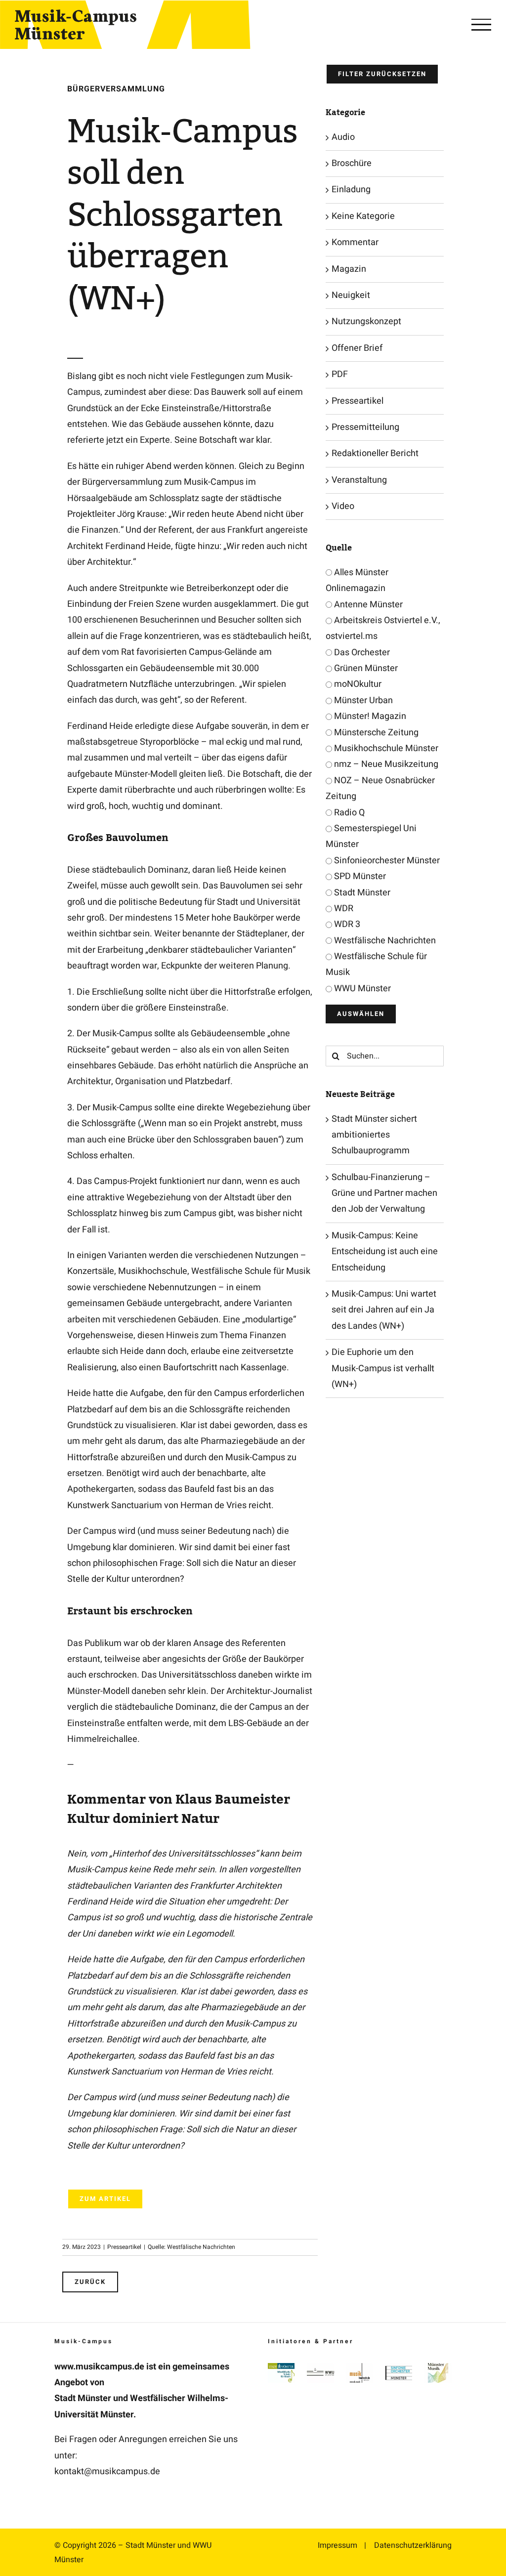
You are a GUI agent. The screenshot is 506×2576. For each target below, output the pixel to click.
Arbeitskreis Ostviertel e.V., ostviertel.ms (383, 628)
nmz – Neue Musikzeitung (385, 764)
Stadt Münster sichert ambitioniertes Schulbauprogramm (374, 1135)
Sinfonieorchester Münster (386, 861)
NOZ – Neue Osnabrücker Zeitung (380, 788)
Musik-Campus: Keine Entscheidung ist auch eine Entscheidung (385, 1252)
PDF (340, 374)
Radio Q (348, 813)
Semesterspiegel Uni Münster (371, 836)
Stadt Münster (361, 893)
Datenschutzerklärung (413, 2545)
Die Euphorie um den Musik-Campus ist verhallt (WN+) (383, 1368)
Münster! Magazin (369, 716)
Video (343, 506)
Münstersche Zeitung (375, 733)
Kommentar (355, 242)
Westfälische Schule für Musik (376, 964)
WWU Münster (361, 989)
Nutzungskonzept (366, 321)
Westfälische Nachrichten (384, 941)
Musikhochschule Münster (385, 748)
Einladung (351, 190)
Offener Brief (357, 348)
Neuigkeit (351, 295)
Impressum (337, 2545)
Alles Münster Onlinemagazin (357, 580)
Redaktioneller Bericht (375, 453)
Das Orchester (361, 653)
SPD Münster (359, 876)
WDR (343, 908)
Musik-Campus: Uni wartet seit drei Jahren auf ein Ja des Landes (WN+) (384, 1310)
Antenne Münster (367, 605)
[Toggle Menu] (481, 25)
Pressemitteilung (365, 427)
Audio (343, 137)
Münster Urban (362, 700)
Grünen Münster (365, 668)
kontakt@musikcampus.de (107, 2471)
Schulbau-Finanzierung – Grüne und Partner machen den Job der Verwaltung (384, 1193)
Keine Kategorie (363, 216)
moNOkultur (357, 684)
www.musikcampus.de (99, 2367)
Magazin (349, 269)
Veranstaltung (359, 480)
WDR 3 (346, 924)
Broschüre (352, 163)
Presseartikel (124, 2247)
